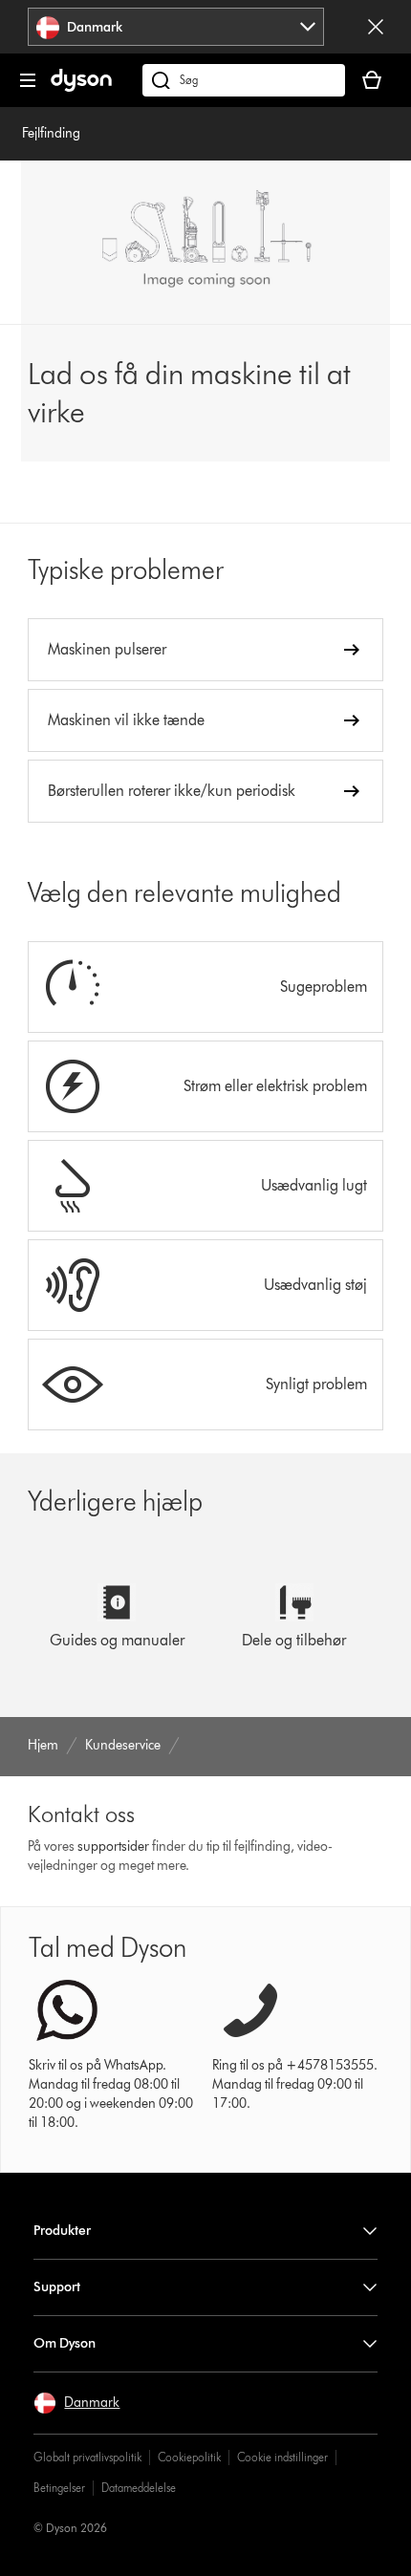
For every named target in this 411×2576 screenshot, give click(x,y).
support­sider (113, 1846)
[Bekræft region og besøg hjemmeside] (376, 27)
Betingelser (59, 2488)
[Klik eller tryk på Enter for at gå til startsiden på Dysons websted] (81, 87)
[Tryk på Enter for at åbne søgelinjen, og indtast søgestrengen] (244, 80)
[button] (76, 2403)
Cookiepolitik (189, 2457)
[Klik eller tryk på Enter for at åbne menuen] (28, 80)
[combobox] (176, 27)
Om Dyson (65, 2343)
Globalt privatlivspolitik (87, 2457)
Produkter (62, 2231)
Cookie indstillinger (282, 2457)
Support (57, 2287)
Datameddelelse (139, 2488)
